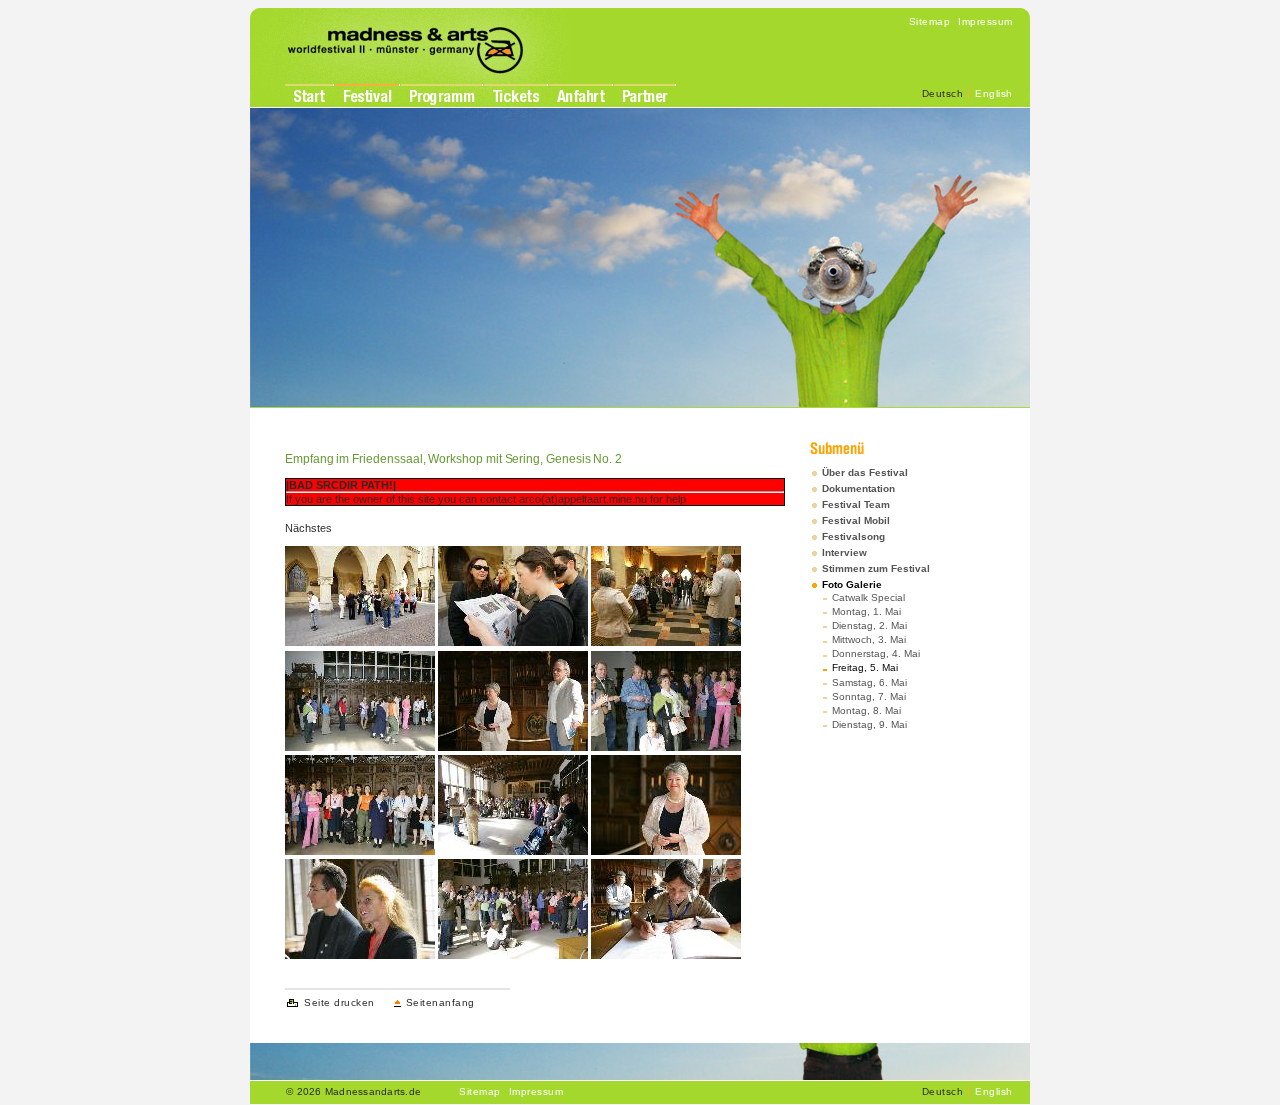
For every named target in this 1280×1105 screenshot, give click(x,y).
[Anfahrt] (580, 96)
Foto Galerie (852, 584)
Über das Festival (865, 472)
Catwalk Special (868, 597)
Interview (844, 552)
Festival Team (856, 504)
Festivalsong (853, 536)
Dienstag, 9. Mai (869, 724)
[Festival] (367, 96)
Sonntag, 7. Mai (869, 696)
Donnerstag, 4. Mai (876, 653)
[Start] (309, 96)
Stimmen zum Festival (876, 568)
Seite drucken (339, 1002)
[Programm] (441, 97)
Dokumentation (858, 488)
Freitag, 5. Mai (865, 667)
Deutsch (943, 93)
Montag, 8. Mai (866, 710)
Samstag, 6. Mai (869, 682)
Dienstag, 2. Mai (869, 625)
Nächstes (308, 528)
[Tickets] (515, 96)
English (994, 93)
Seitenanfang (440, 1002)
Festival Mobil (856, 520)
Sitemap (930, 21)
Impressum (985, 21)
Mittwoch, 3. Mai (869, 639)
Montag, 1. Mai (866, 611)
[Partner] (644, 96)
